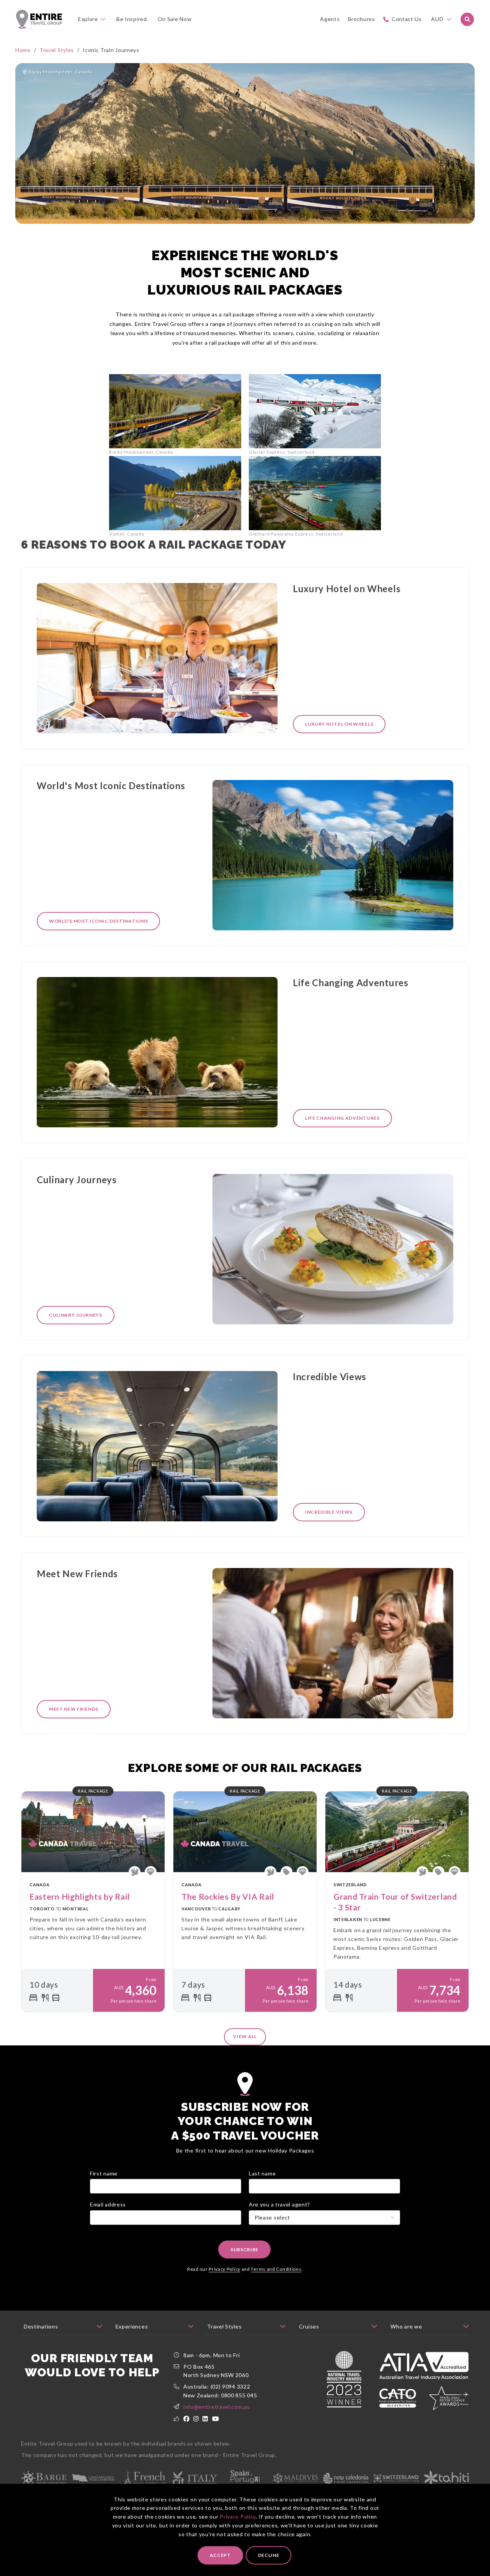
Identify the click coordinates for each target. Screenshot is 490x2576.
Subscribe (244, 2250)
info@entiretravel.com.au (217, 2407)
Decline (269, 2555)
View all (245, 2036)
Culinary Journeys (76, 1315)
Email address (108, 2204)
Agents (330, 19)
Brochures (362, 19)
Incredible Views (329, 1512)
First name (104, 2173)
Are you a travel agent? (279, 2204)
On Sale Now (175, 19)
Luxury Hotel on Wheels (339, 724)
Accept (220, 2555)
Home (23, 50)
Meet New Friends (74, 1709)
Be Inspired (132, 19)
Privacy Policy (238, 2517)
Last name (262, 2173)
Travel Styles (57, 50)
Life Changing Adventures (342, 1118)
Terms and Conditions (276, 2269)
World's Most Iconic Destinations (98, 921)
